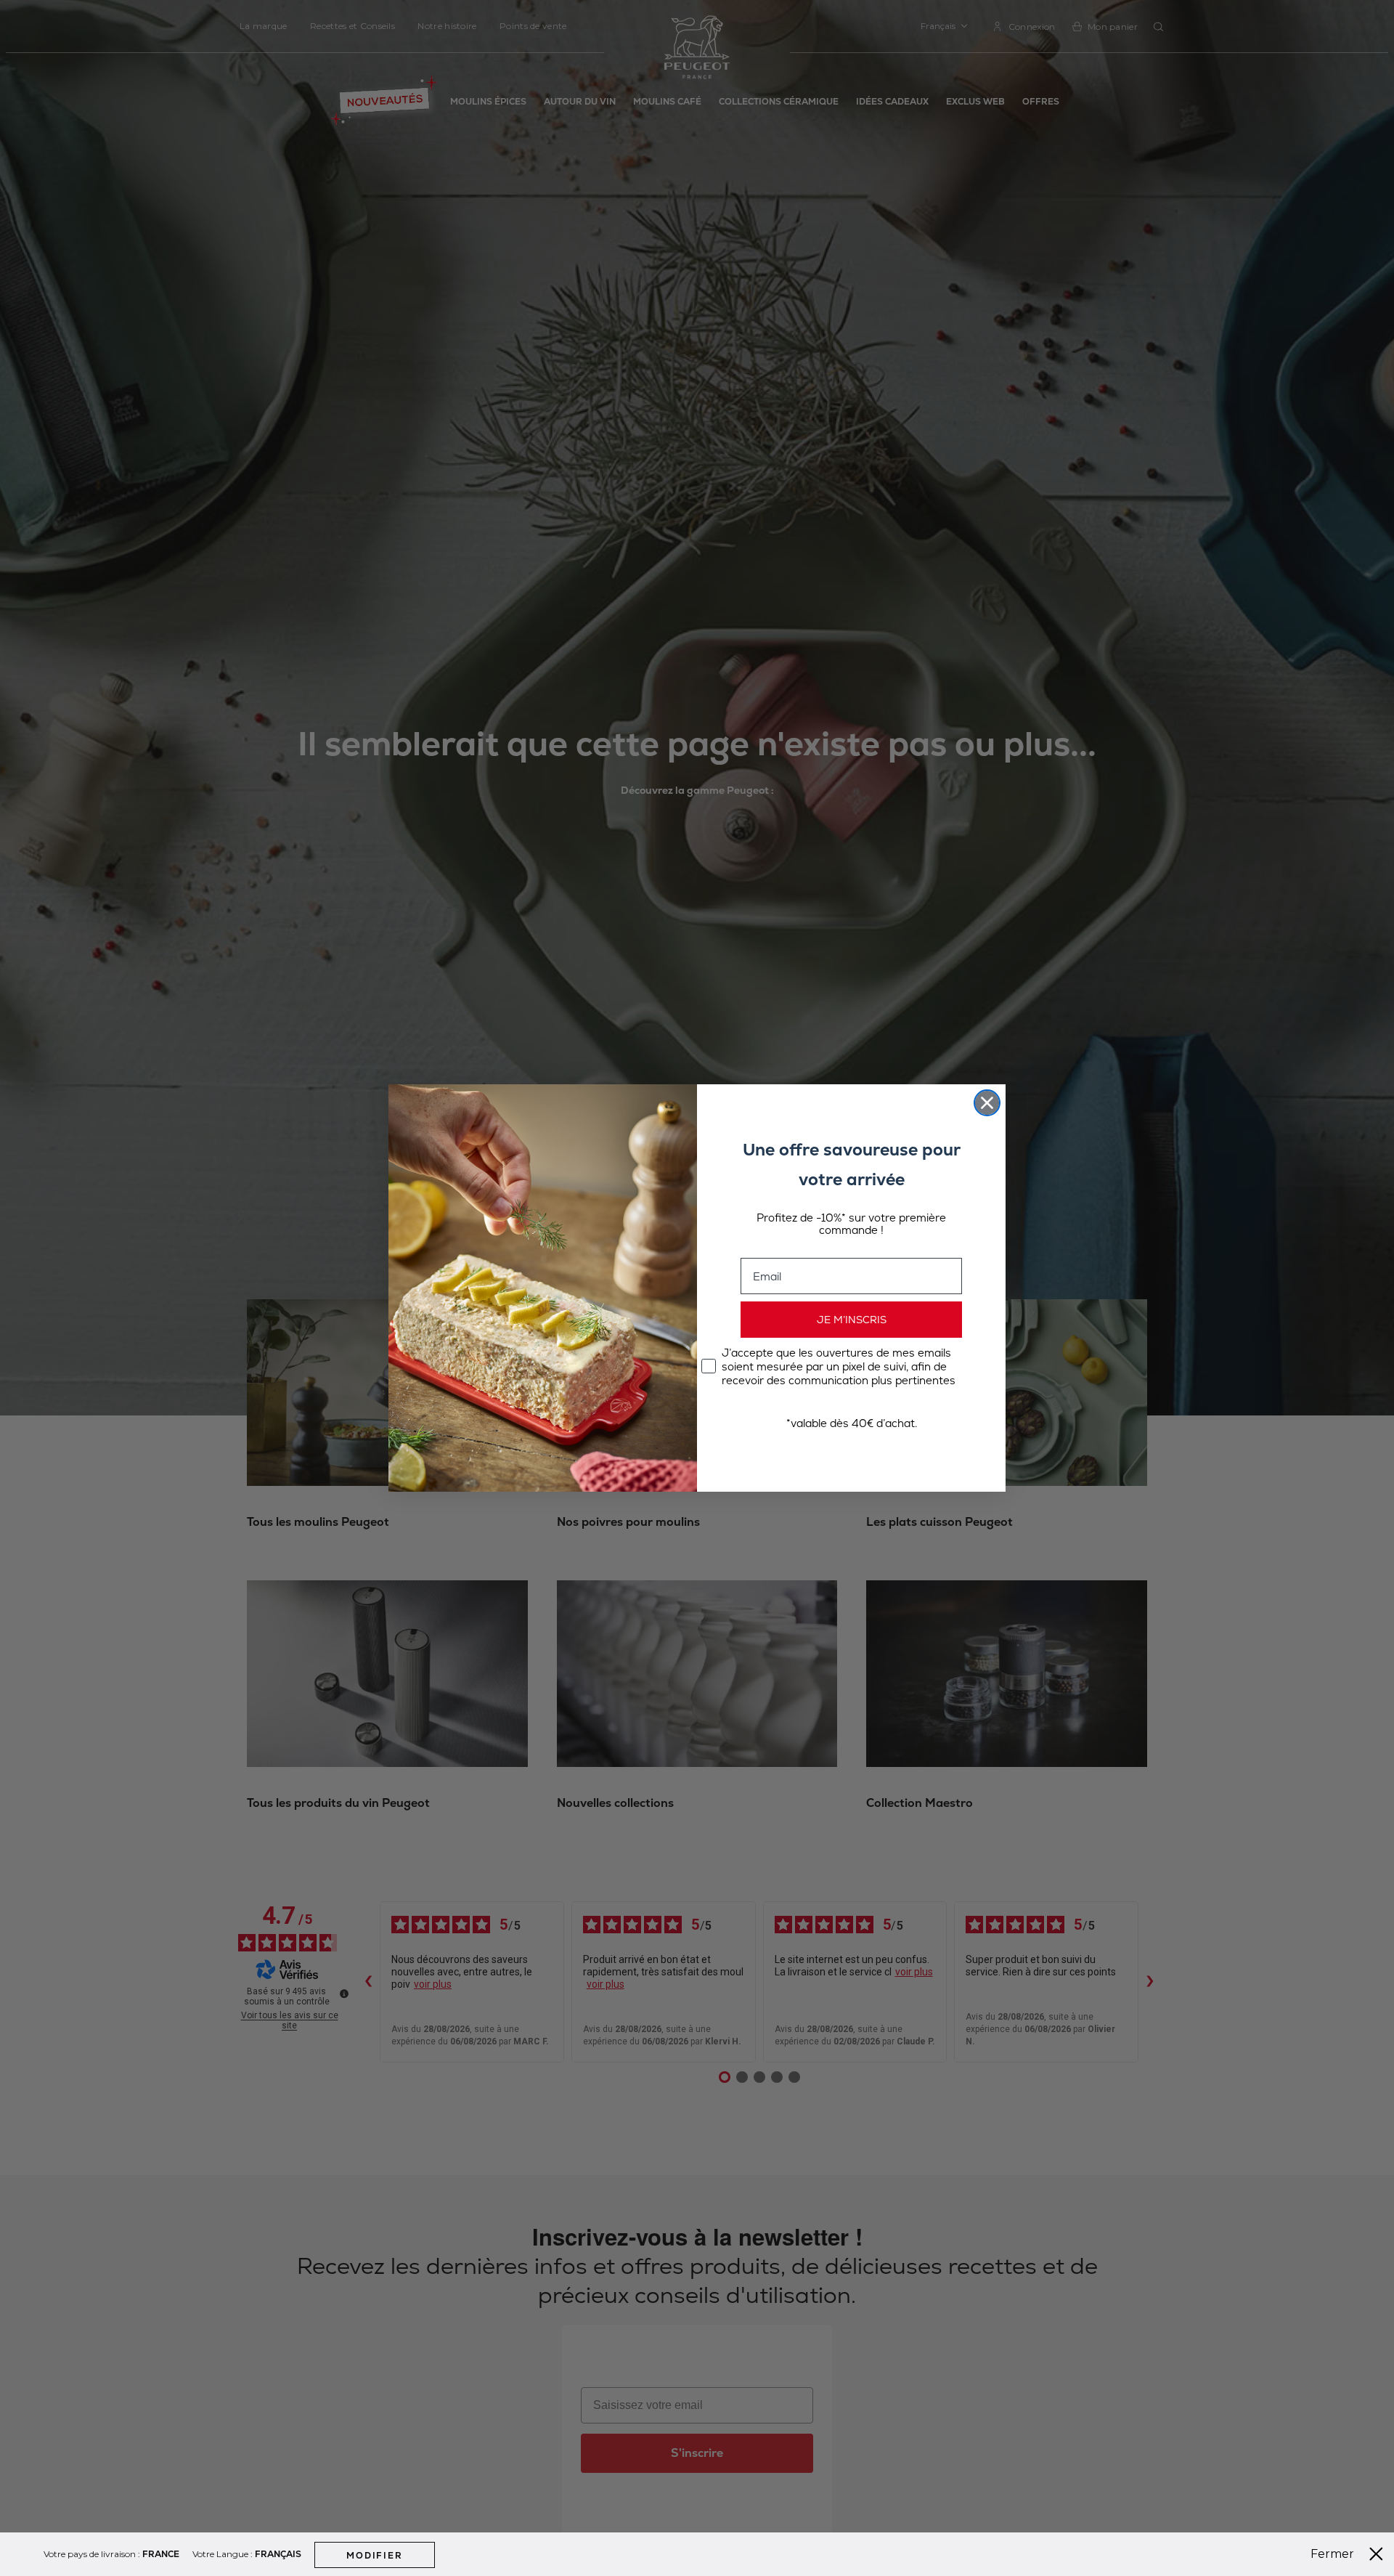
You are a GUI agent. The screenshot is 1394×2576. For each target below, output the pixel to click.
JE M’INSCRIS (852, 1320)
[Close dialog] (987, 1103)
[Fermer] (1376, 2554)
